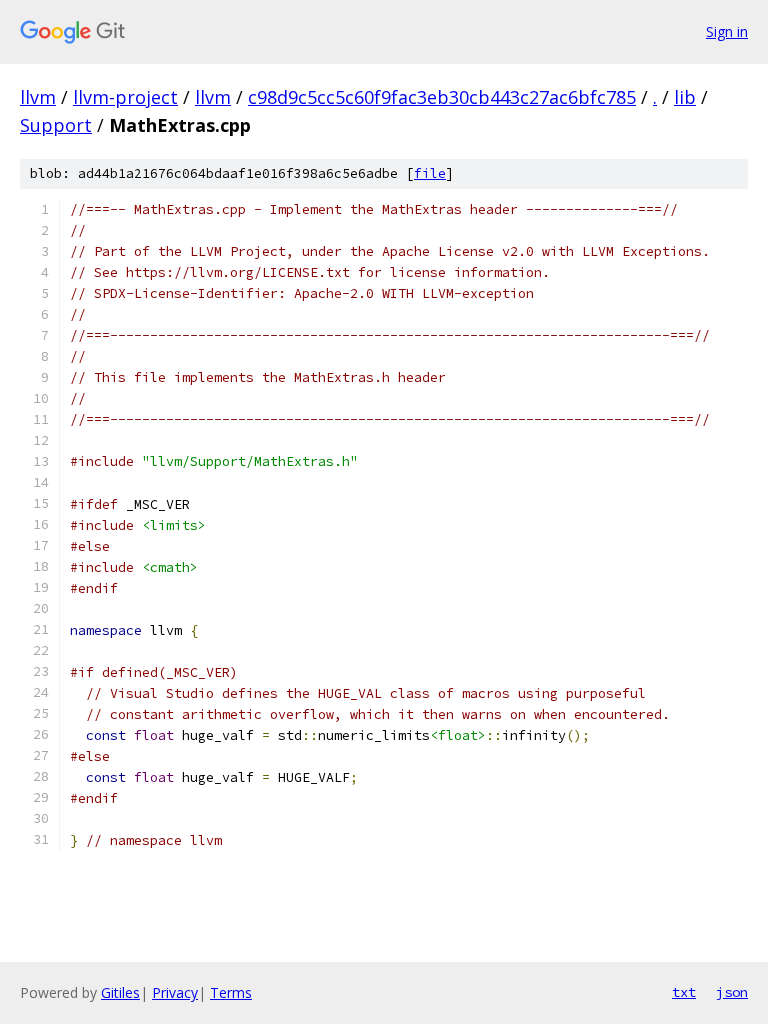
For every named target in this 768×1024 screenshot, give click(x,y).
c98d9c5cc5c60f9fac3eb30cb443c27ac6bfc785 (442, 97)
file (430, 173)
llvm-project (125, 97)
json (732, 992)
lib (685, 97)
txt (684, 992)
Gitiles (120, 992)
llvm (38, 97)
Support (56, 125)
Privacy (175, 992)
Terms (231, 992)
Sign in (727, 31)
